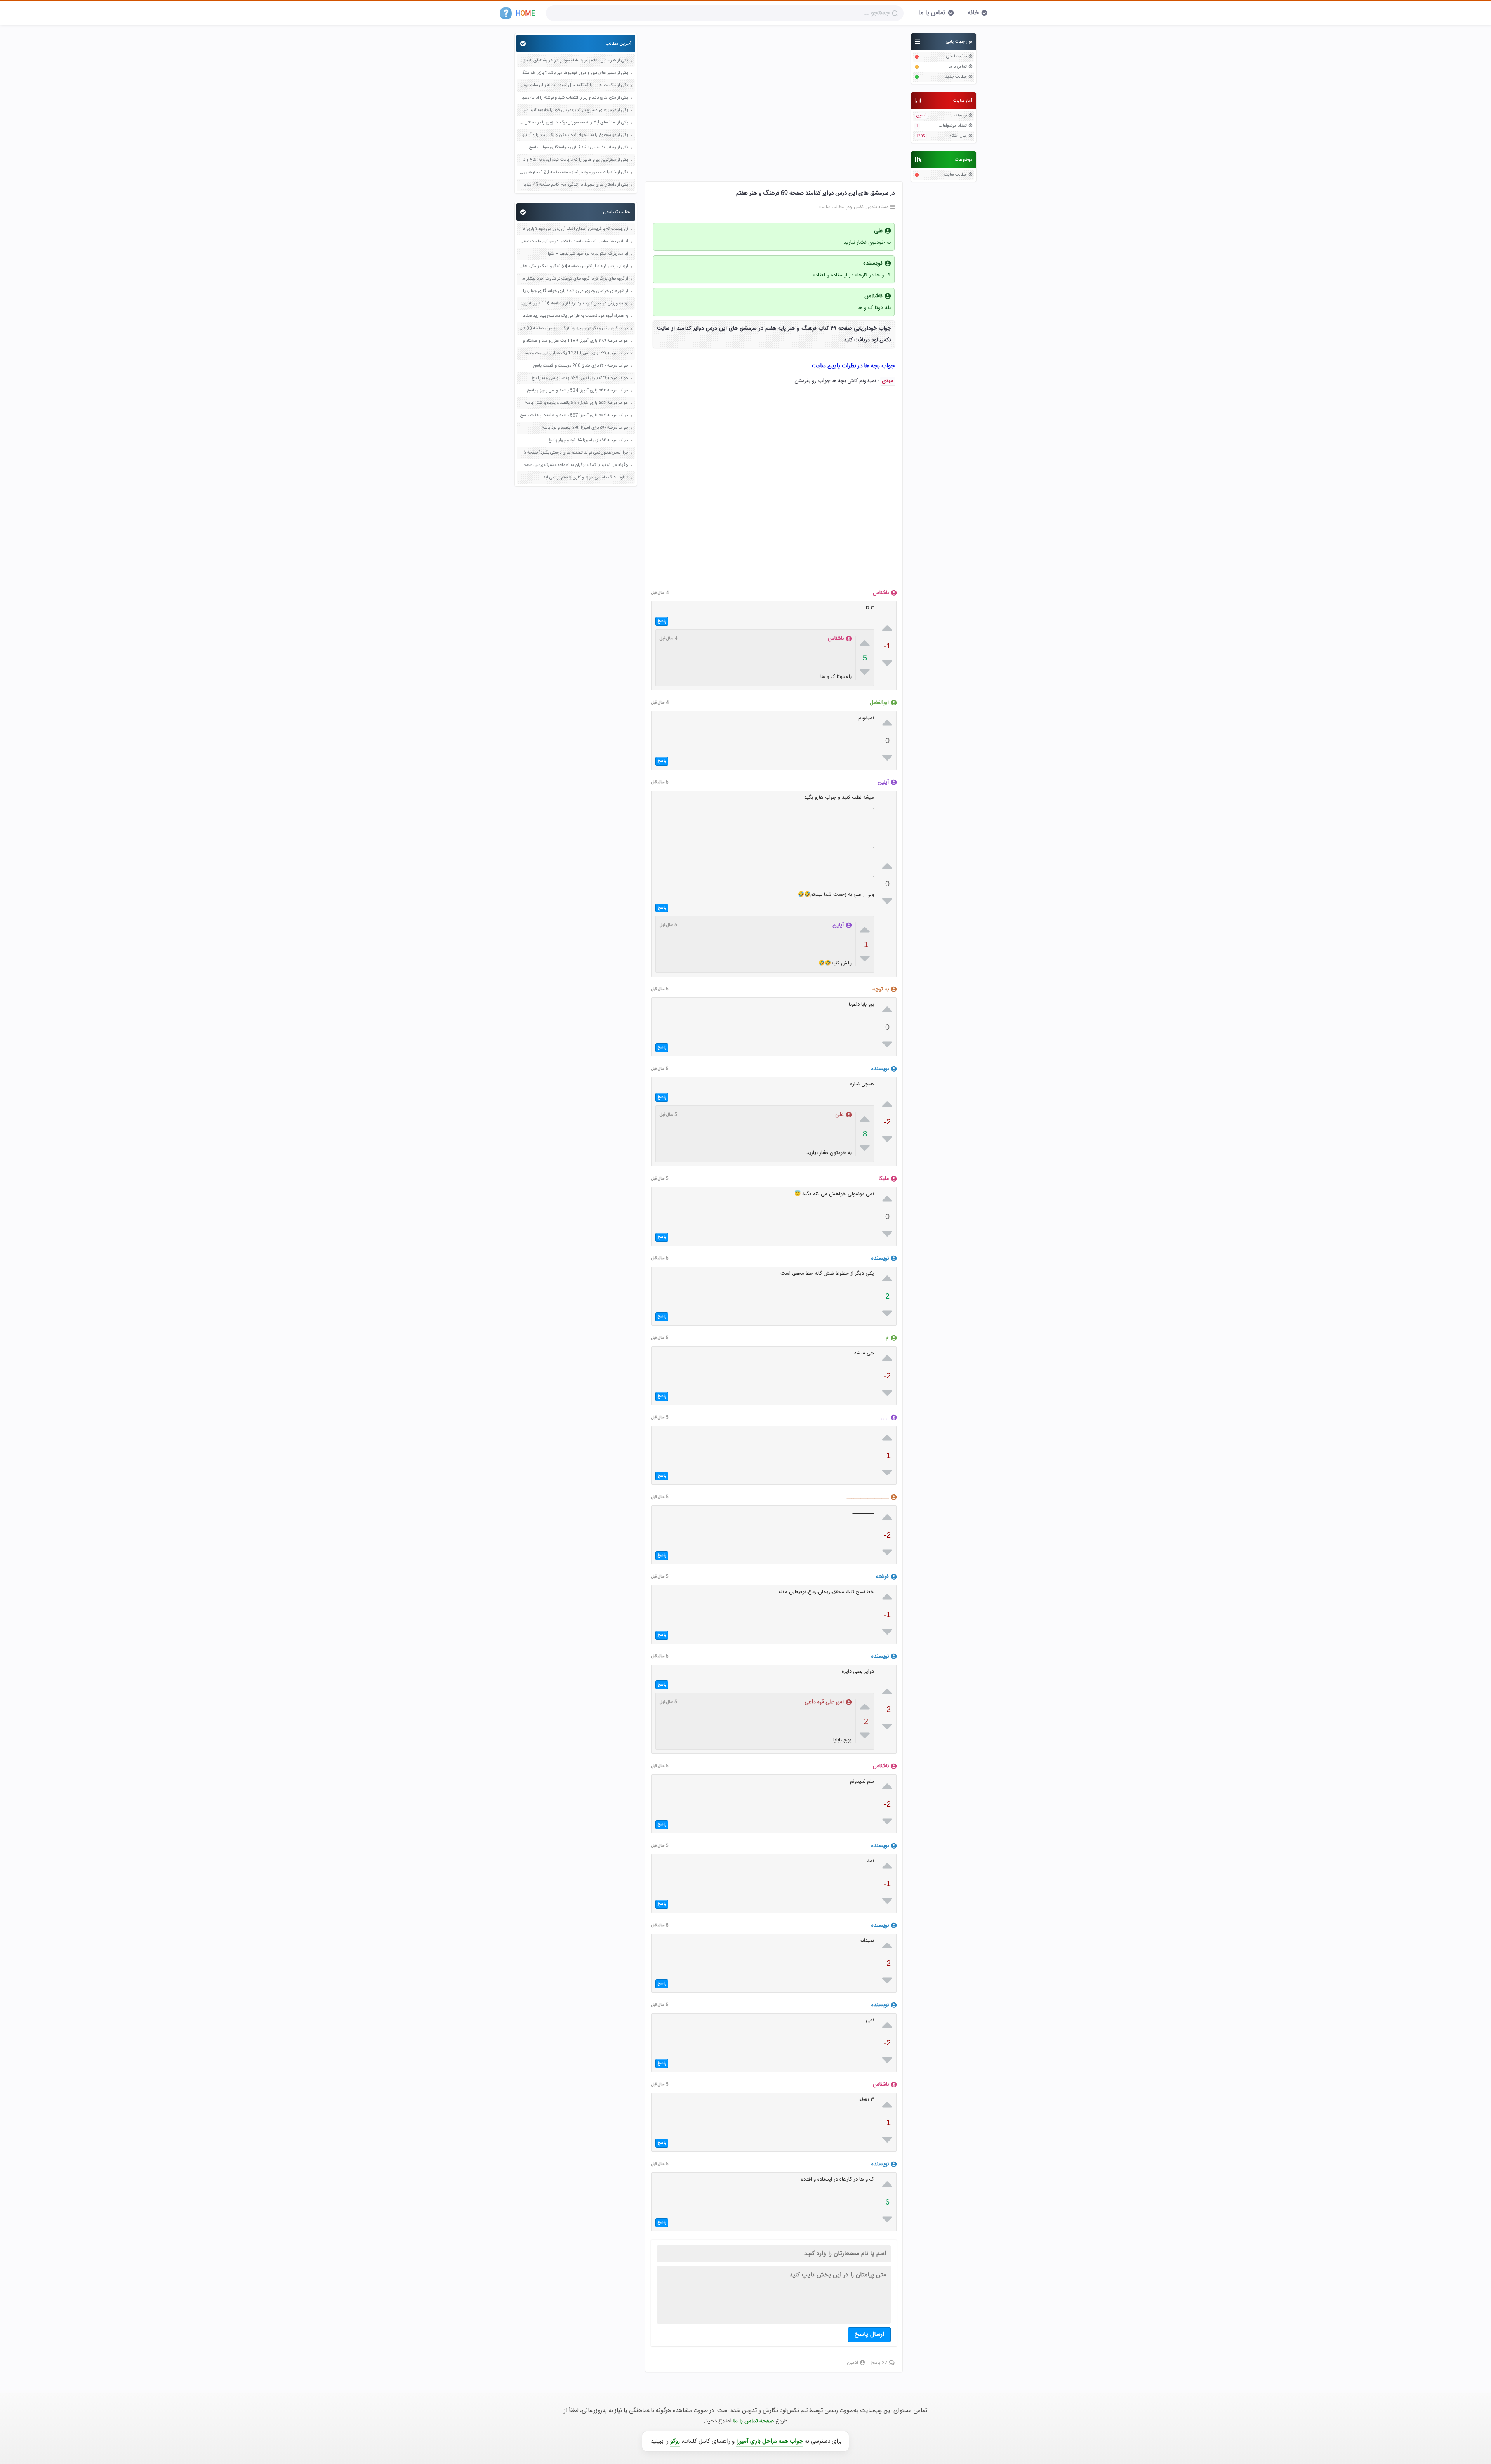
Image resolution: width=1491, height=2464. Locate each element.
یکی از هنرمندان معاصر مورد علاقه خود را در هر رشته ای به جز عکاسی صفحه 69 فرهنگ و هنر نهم (573, 61)
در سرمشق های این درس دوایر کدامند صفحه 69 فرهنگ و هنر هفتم (815, 193)
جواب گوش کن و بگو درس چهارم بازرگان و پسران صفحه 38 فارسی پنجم (573, 329)
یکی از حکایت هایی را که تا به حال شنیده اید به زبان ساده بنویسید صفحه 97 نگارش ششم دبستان (573, 86)
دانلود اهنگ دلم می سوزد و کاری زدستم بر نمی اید (586, 478)
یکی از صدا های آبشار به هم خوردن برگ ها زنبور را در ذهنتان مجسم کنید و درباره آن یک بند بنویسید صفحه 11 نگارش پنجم (573, 123)
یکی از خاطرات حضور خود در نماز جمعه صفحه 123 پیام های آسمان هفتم (573, 173)
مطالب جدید (956, 77)
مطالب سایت (955, 175)
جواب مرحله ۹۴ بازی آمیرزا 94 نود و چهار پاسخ (588, 440)
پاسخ (662, 621)
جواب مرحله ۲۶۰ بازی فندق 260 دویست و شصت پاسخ (580, 366)
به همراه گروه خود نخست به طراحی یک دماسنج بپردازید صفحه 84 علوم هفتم (573, 316)
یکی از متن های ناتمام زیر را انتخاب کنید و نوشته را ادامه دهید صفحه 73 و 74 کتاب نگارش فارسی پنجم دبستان (573, 98)
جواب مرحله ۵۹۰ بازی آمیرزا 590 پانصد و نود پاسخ (585, 428)
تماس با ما (932, 13)
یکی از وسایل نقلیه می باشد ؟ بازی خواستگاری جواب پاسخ (579, 148)
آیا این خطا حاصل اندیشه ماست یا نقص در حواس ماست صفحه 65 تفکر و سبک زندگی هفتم (573, 242)
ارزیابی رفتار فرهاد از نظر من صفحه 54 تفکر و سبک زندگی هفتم (573, 267)
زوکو (675, 2441)
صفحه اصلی (957, 57)
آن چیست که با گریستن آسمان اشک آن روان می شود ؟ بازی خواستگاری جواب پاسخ (573, 229)
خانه (973, 13)
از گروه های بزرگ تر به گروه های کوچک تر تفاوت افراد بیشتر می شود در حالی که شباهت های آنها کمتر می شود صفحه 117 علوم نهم (573, 279)
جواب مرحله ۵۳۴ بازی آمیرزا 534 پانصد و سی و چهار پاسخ (578, 391)
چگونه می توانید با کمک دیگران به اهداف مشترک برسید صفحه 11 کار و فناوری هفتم (573, 465)
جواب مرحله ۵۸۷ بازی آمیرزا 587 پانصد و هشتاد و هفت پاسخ (574, 416)
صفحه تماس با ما (753, 2421)
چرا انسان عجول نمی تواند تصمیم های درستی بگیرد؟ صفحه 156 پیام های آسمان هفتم (573, 453)
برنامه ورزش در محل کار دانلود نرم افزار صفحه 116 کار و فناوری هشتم (573, 304)
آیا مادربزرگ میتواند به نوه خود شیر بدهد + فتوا (588, 254)
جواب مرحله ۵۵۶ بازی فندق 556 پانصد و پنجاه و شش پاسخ (576, 403)
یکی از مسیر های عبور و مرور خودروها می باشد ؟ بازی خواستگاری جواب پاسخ (573, 73)
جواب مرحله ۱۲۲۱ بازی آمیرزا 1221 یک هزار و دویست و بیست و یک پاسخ (573, 354)
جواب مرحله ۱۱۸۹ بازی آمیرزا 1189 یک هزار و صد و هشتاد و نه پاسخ (573, 341)
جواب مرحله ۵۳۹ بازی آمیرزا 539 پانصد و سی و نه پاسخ (580, 378)
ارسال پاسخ (869, 2335)
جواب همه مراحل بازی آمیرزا (770, 2441)
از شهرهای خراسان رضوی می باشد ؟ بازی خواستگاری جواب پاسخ (573, 291)
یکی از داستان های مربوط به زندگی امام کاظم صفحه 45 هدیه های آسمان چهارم (573, 185)
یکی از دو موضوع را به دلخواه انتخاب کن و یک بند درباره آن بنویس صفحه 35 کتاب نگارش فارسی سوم (573, 135)
